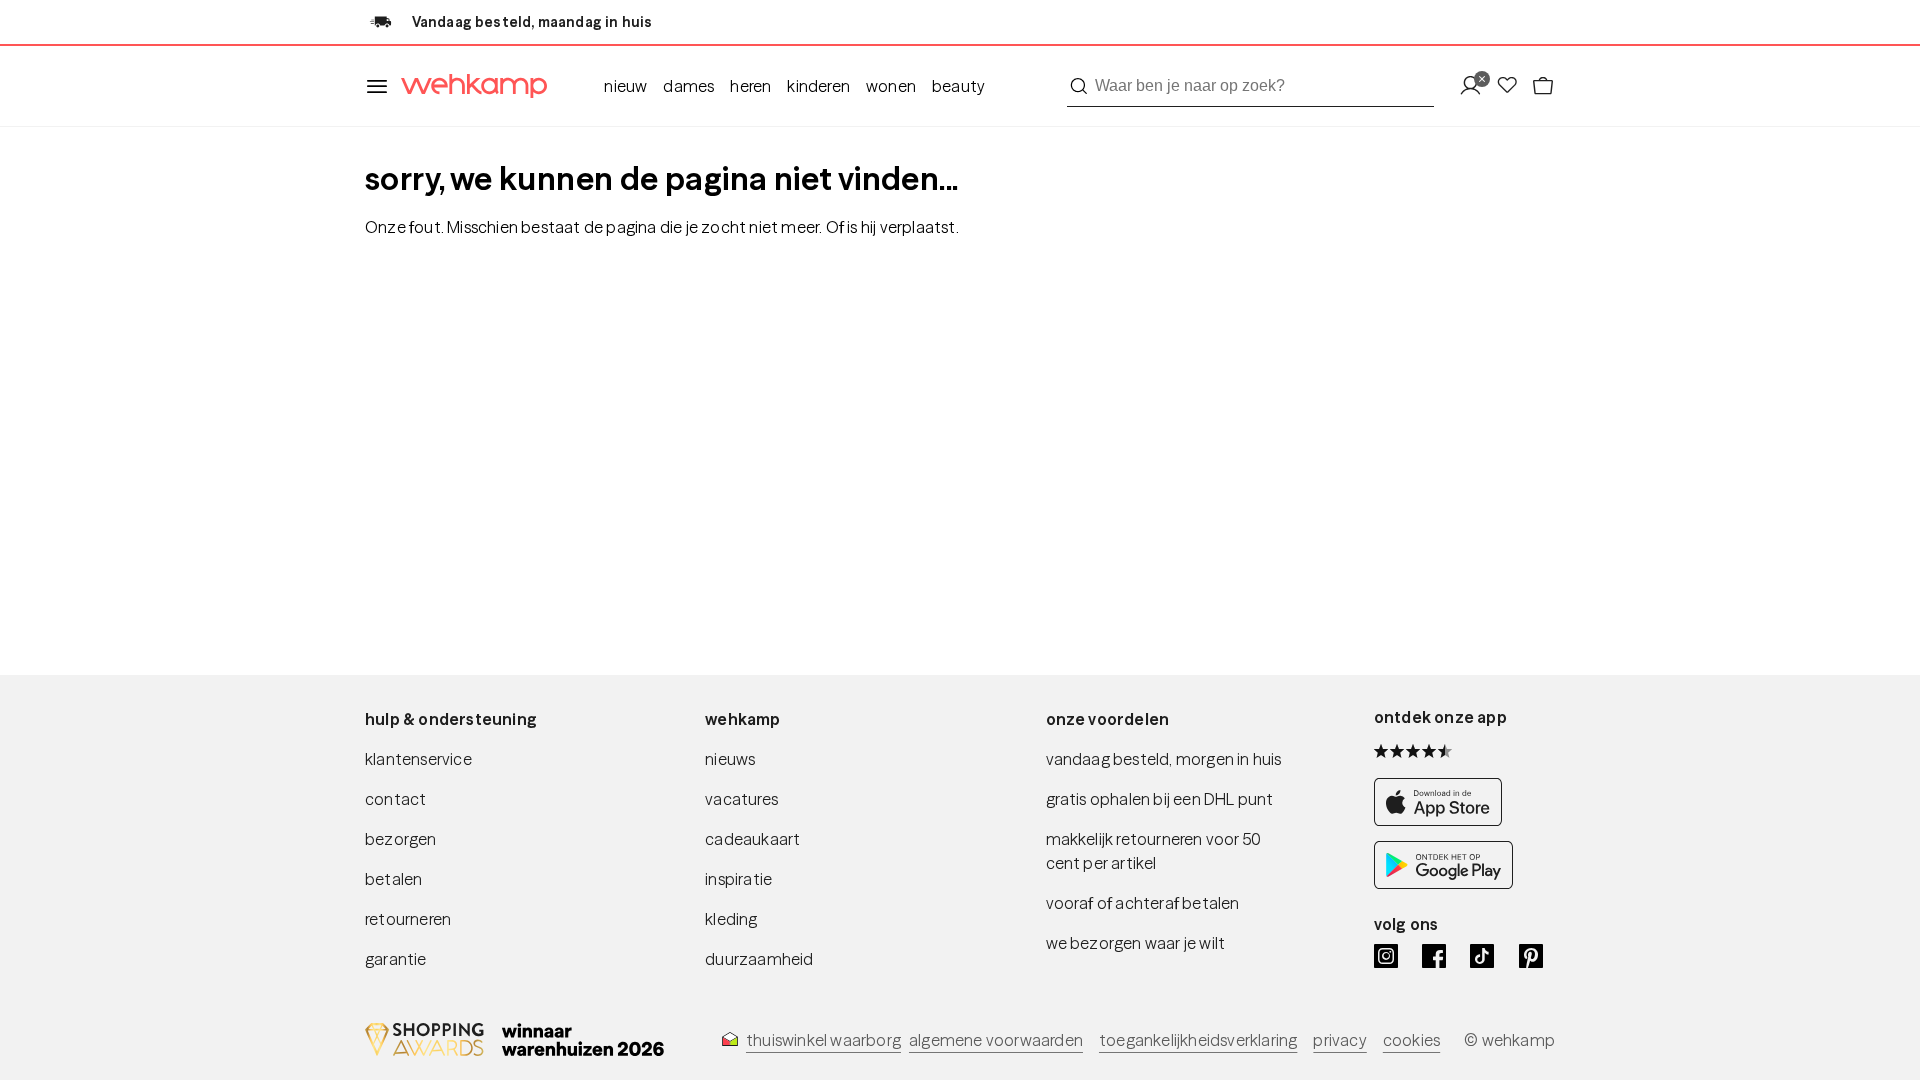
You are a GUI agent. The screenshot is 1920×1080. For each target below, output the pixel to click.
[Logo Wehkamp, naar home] (468, 86)
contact (395, 799)
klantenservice (418, 759)
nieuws (730, 759)
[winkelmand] (1543, 86)
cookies (1411, 1040)
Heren (750, 86)
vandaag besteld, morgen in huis (1164, 759)
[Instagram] (1386, 956)
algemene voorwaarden (996, 1040)
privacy (1339, 1040)
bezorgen (401, 839)
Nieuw (625, 86)
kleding (731, 919)
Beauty (958, 86)
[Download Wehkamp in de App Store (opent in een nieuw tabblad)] (1443, 820)
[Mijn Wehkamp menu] (1476, 86)
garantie (396, 959)
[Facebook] (1434, 956)
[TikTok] (1482, 956)
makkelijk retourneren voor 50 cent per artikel (1154, 851)
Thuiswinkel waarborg (823, 1040)
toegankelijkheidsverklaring (1198, 1040)
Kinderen (818, 86)
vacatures (741, 799)
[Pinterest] (1531, 956)
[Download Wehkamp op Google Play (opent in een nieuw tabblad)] (1443, 883)
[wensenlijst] (1513, 86)
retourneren (408, 919)
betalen (393, 879)
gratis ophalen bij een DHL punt (1160, 799)
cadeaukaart (752, 839)
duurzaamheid (759, 959)
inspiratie (738, 879)
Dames (688, 86)
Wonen (891, 86)
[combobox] (1250, 86)
